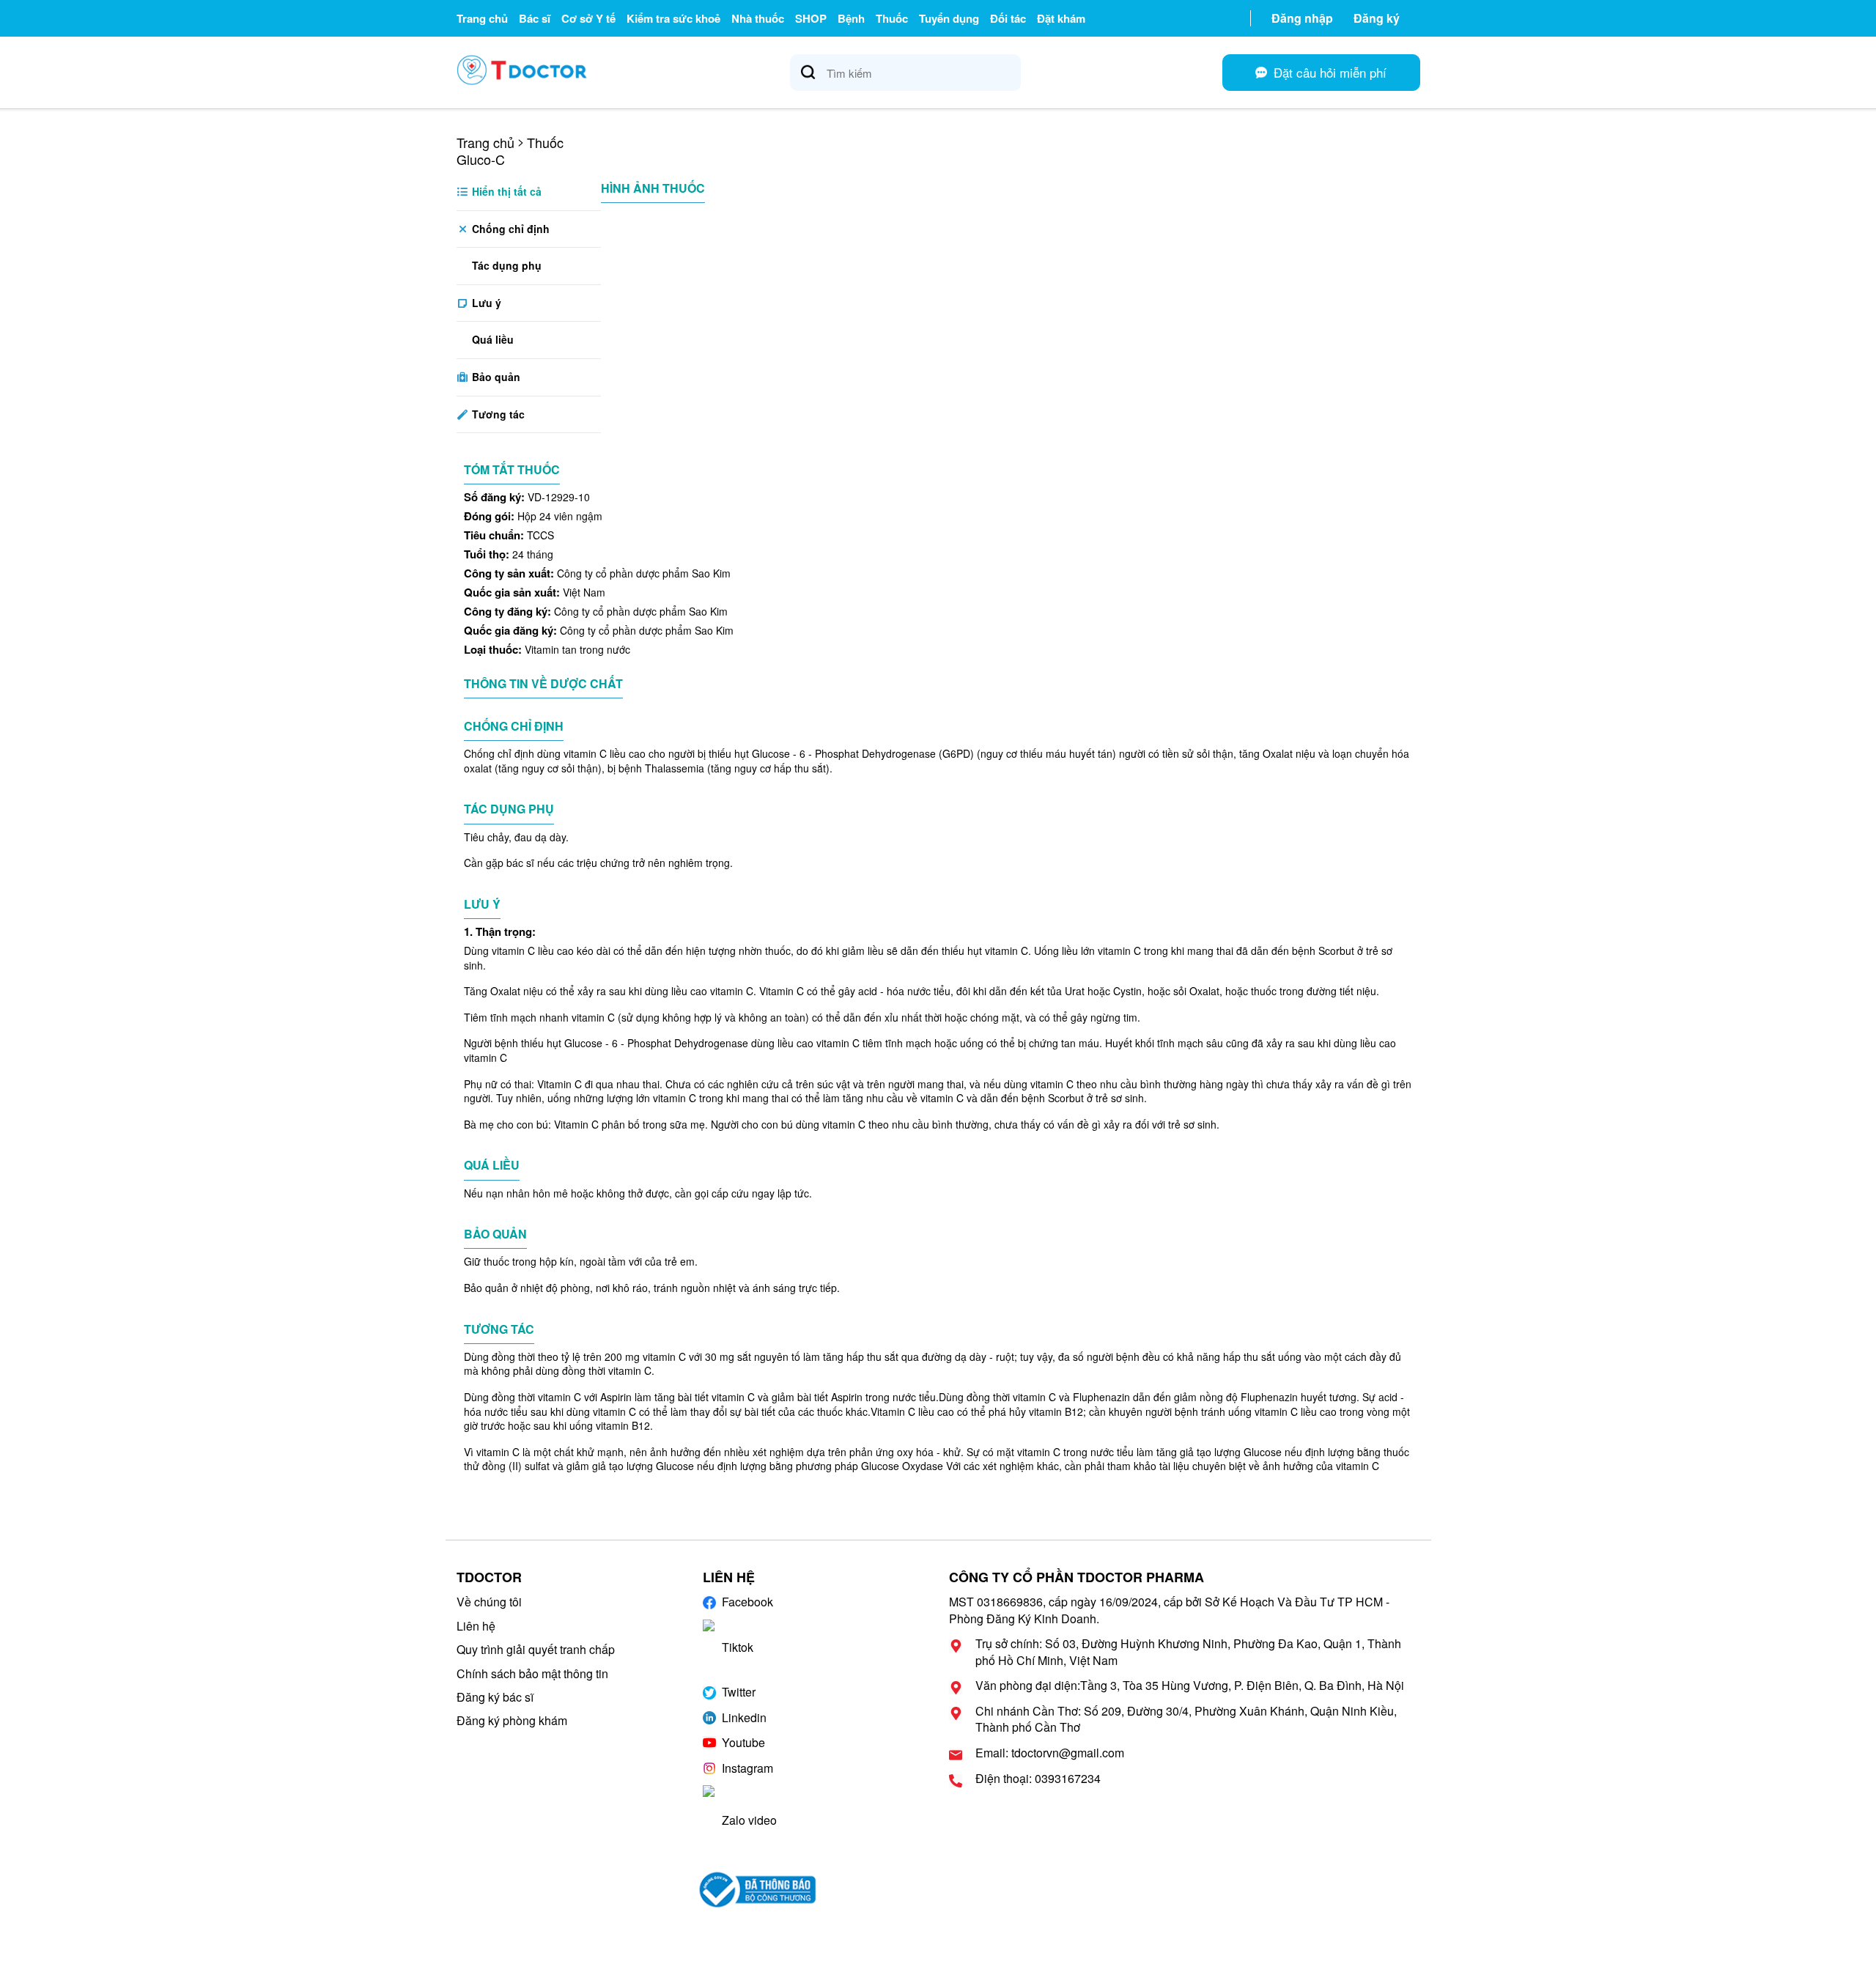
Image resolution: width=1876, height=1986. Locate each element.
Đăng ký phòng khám (512, 1720)
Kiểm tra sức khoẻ (673, 18)
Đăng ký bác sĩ (495, 1697)
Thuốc (892, 18)
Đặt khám (1061, 18)
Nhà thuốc (758, 18)
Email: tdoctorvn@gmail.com (1050, 1753)
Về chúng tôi (489, 1602)
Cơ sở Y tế (588, 18)
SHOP (811, 18)
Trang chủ (482, 18)
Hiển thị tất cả (505, 191)
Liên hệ (476, 1626)
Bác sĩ (535, 18)
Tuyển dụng (949, 18)
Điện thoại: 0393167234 (1038, 1779)
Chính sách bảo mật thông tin (532, 1673)
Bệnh (851, 18)
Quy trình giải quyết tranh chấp (536, 1649)
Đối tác (1008, 18)
